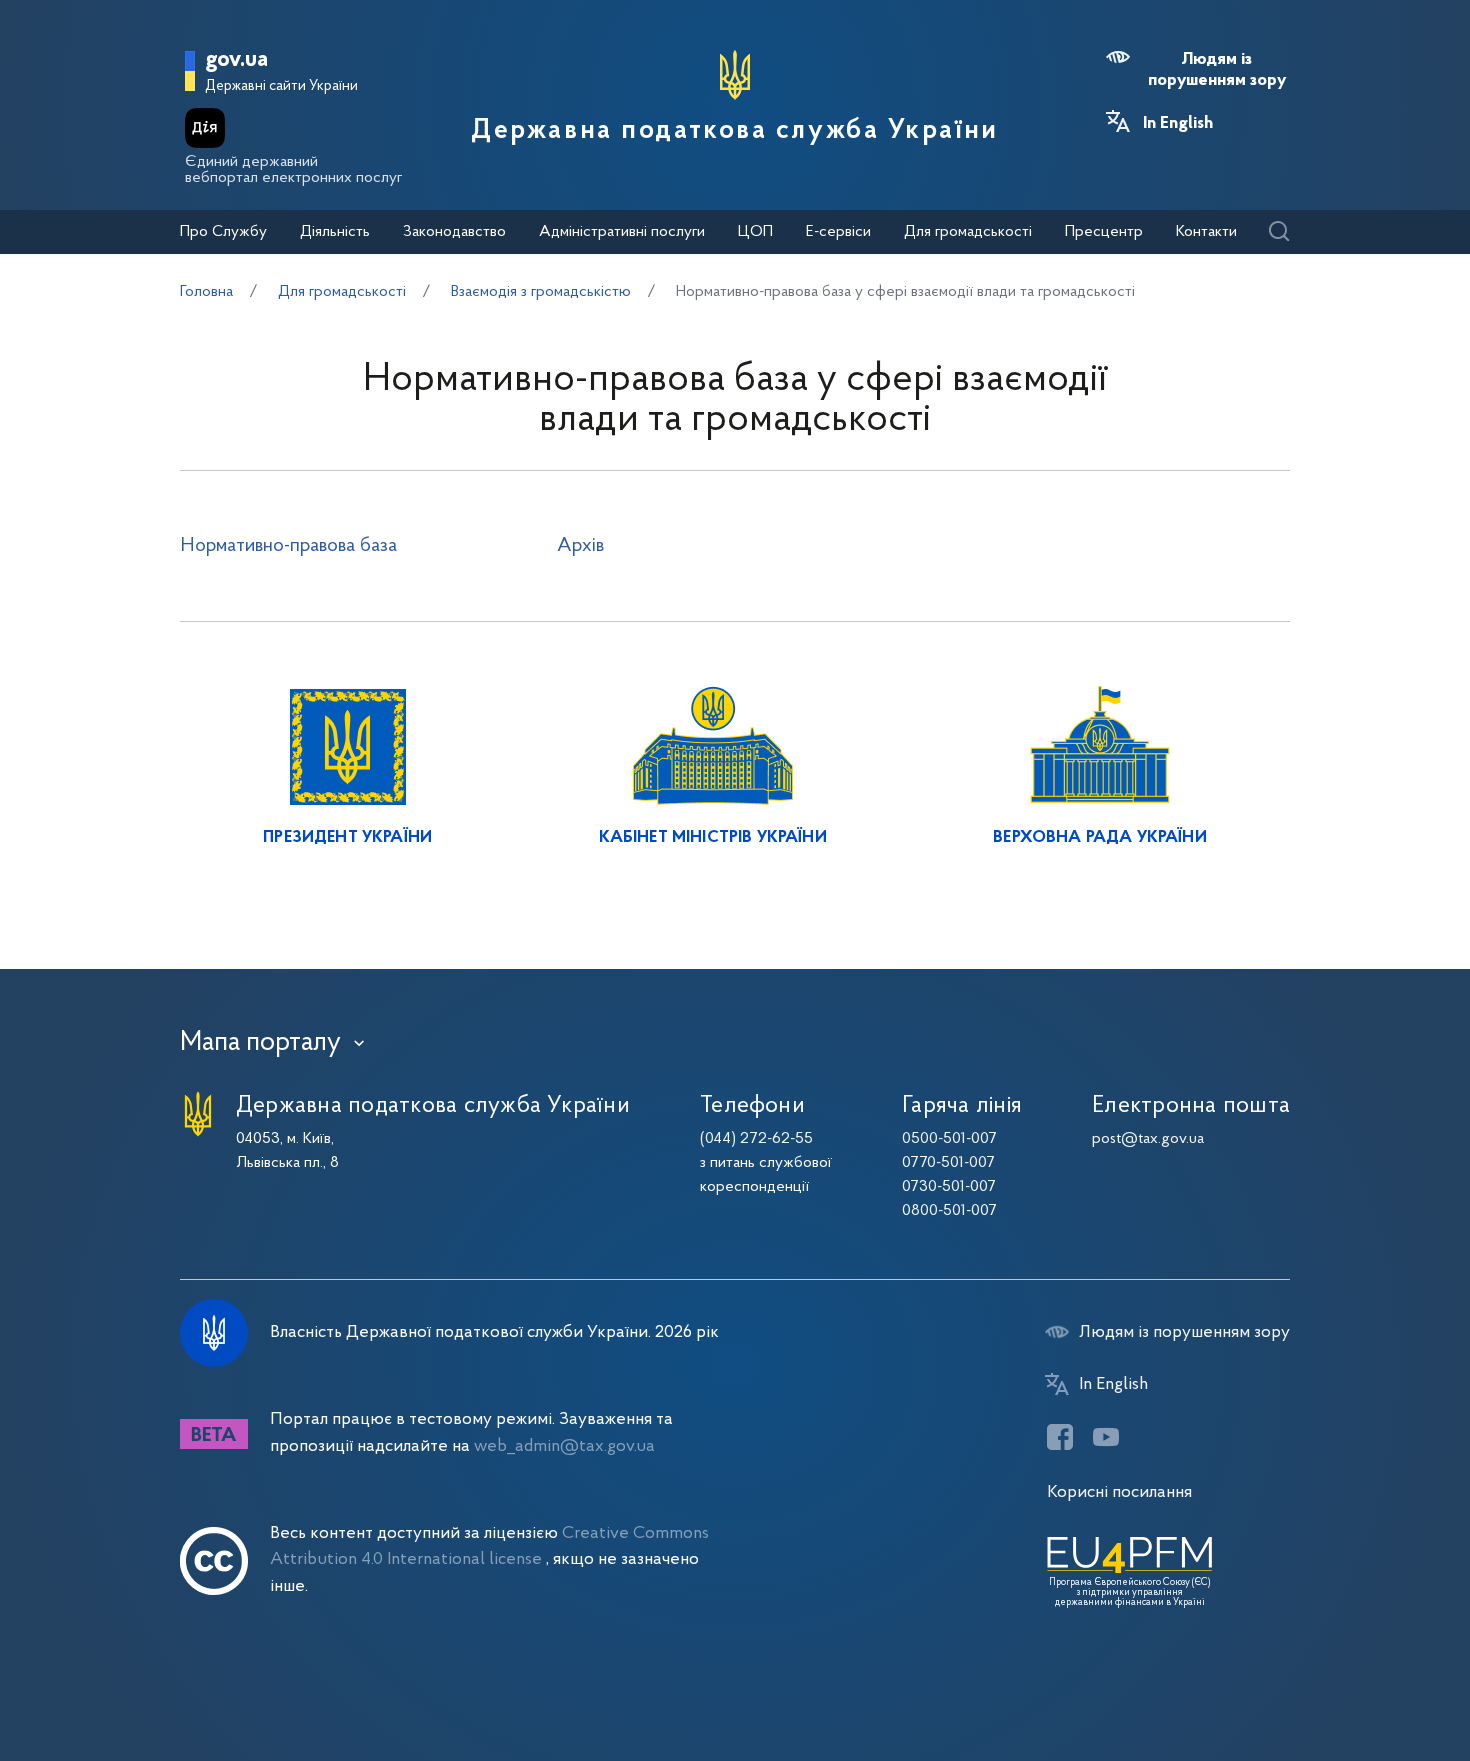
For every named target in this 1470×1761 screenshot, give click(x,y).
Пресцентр (1104, 232)
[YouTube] (1106, 1437)
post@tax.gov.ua (1148, 1139)
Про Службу (223, 232)
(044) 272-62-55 (756, 1139)
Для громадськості (968, 232)
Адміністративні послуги (622, 232)
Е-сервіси (838, 232)
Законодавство (454, 232)
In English (1178, 124)
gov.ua (236, 60)
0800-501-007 (949, 1211)
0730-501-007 (949, 1187)
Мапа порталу (260, 1043)
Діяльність (335, 232)
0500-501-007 (949, 1139)
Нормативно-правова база (288, 546)
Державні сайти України (281, 86)
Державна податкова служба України (734, 131)
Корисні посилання (1119, 1492)
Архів (580, 546)
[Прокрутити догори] (1370, 1681)
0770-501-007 (948, 1163)
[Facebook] (1060, 1437)
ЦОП (755, 232)
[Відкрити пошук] (1278, 232)
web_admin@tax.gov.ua (564, 1446)
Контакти (1206, 232)
